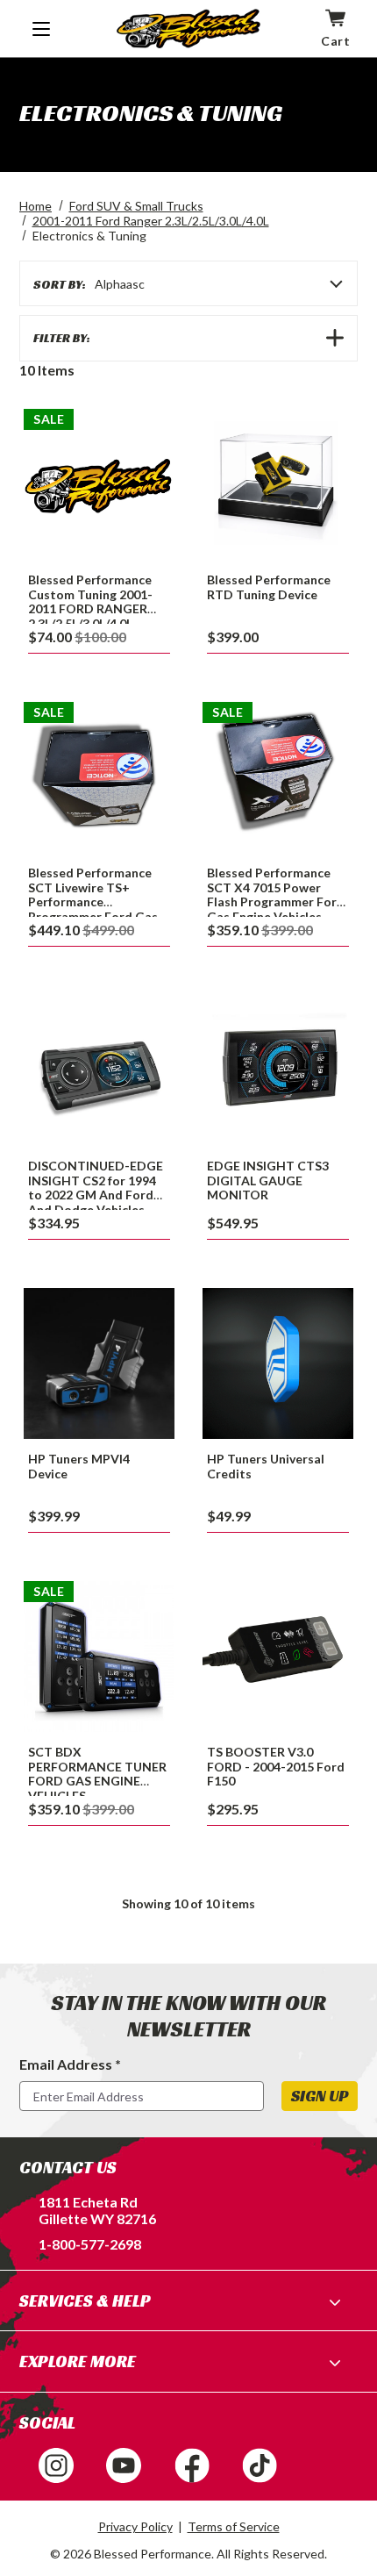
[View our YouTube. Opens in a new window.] (124, 2465)
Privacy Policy (135, 2526)
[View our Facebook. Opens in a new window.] (192, 2465)
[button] (188, 338)
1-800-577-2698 (90, 2244)
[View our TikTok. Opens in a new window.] (260, 2465)
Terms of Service (234, 2526)
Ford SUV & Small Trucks (136, 206)
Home (36, 206)
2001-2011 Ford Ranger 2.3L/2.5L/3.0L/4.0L (151, 221)
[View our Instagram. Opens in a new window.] (56, 2465)
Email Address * (70, 2064)
